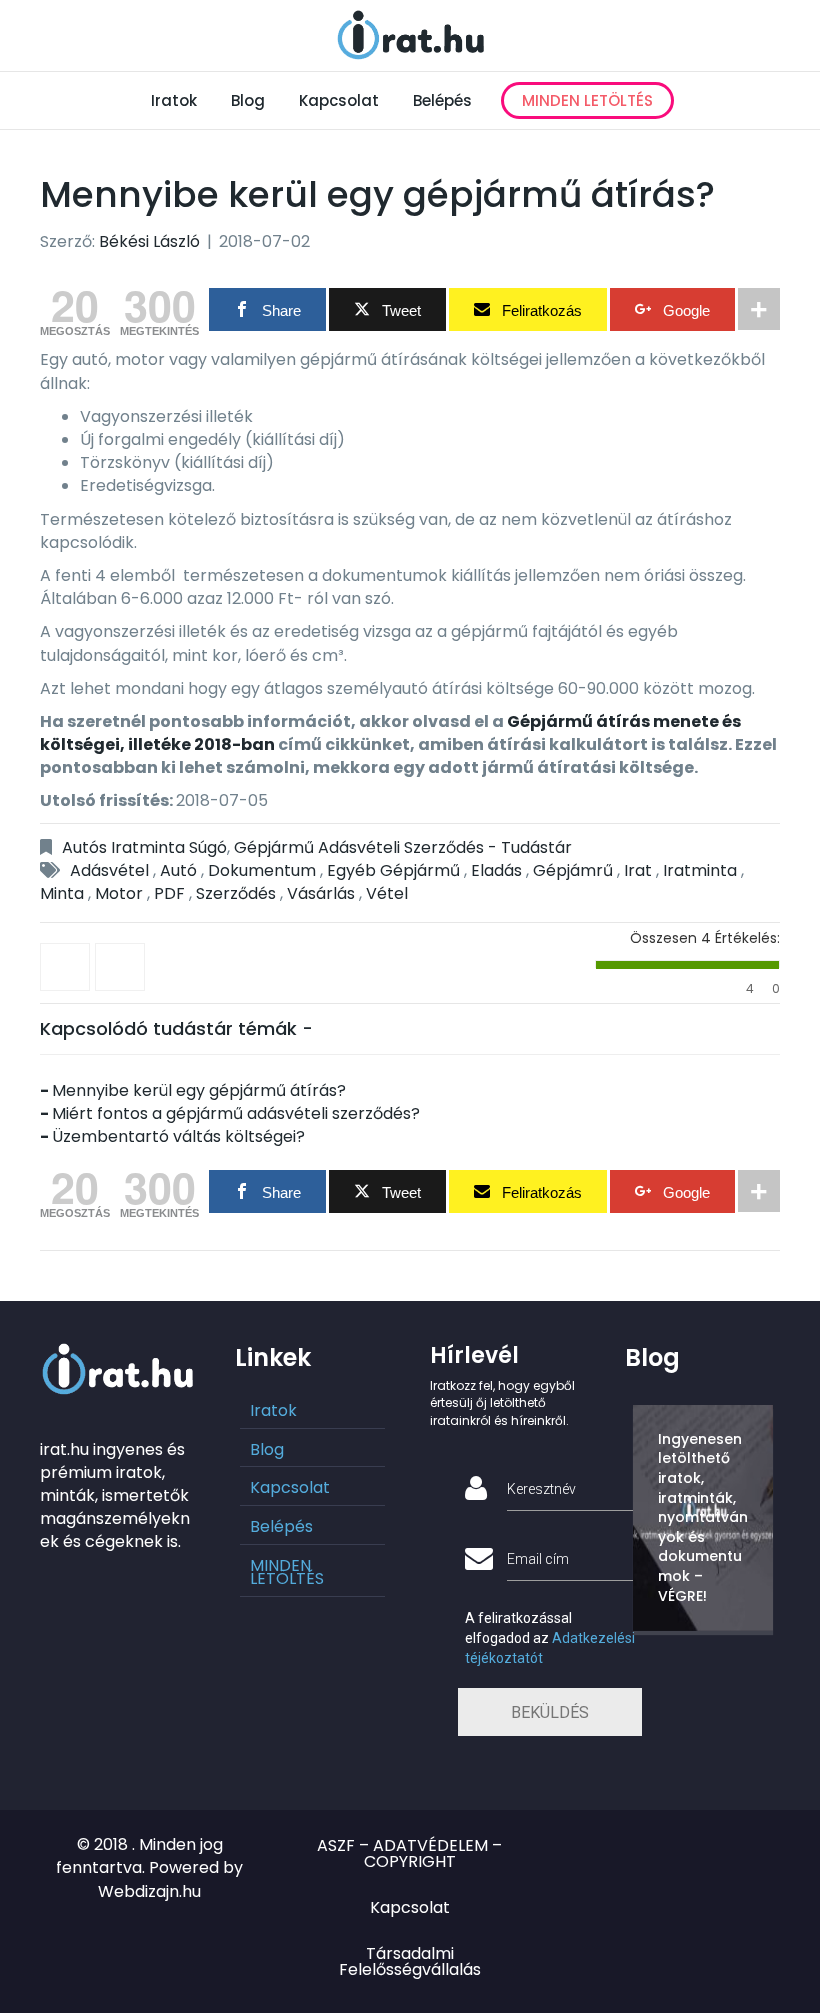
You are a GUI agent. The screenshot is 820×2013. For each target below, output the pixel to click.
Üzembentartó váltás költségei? (178, 1136)
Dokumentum (262, 870)
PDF (169, 893)
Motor (119, 893)
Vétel (387, 893)
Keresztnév (541, 1489)
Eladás (496, 870)
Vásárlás (321, 893)
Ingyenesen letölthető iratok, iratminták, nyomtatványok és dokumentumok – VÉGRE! (703, 1517)
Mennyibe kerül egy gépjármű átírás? (199, 1090)
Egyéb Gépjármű (393, 870)
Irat (638, 870)
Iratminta (700, 870)
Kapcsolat (339, 100)
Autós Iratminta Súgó (144, 847)
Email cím (538, 1559)
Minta (62, 893)
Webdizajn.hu (149, 1891)
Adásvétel (109, 870)
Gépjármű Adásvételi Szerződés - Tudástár (403, 847)
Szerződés (236, 893)
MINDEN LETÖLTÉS (587, 100)
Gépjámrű (573, 870)
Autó (178, 870)
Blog (248, 100)
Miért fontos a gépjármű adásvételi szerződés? (236, 1113)
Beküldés (550, 1712)
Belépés (442, 100)
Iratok (174, 100)
